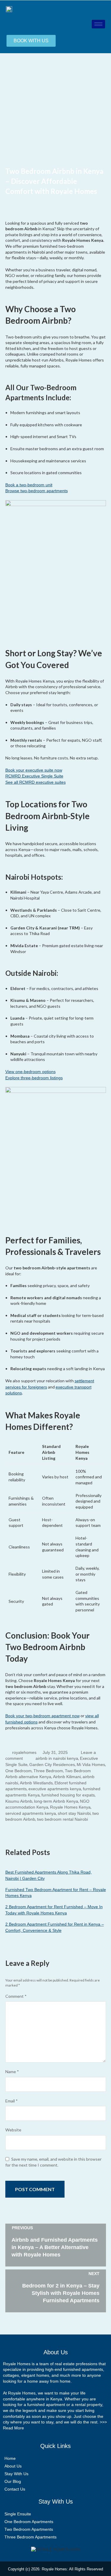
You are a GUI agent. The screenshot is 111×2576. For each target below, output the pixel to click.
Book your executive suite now (34, 770)
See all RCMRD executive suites (36, 782)
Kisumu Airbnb (19, 1801)
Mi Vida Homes (91, 1765)
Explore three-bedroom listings (34, 1078)
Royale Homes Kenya (70, 1807)
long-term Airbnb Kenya (56, 1801)
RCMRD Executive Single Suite (34, 776)
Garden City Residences (52, 1765)
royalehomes (24, 1752)
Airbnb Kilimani (67, 1777)
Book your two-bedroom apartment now (42, 1716)
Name (12, 2072)
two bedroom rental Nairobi (62, 1819)
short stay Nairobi (74, 1813)
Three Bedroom (48, 1771)
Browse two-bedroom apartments (37, 491)
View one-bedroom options (30, 1072)
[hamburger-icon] (98, 24)
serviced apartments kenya (31, 1813)
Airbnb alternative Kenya (28, 1777)
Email (12, 2101)
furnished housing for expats (68, 1795)
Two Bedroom (78, 1771)
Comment (16, 1996)
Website (13, 2130)
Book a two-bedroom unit (29, 485)
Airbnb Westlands (36, 1783)
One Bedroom (18, 1771)
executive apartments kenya (55, 1789)
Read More (13, 2428)
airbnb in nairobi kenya (57, 1758)
